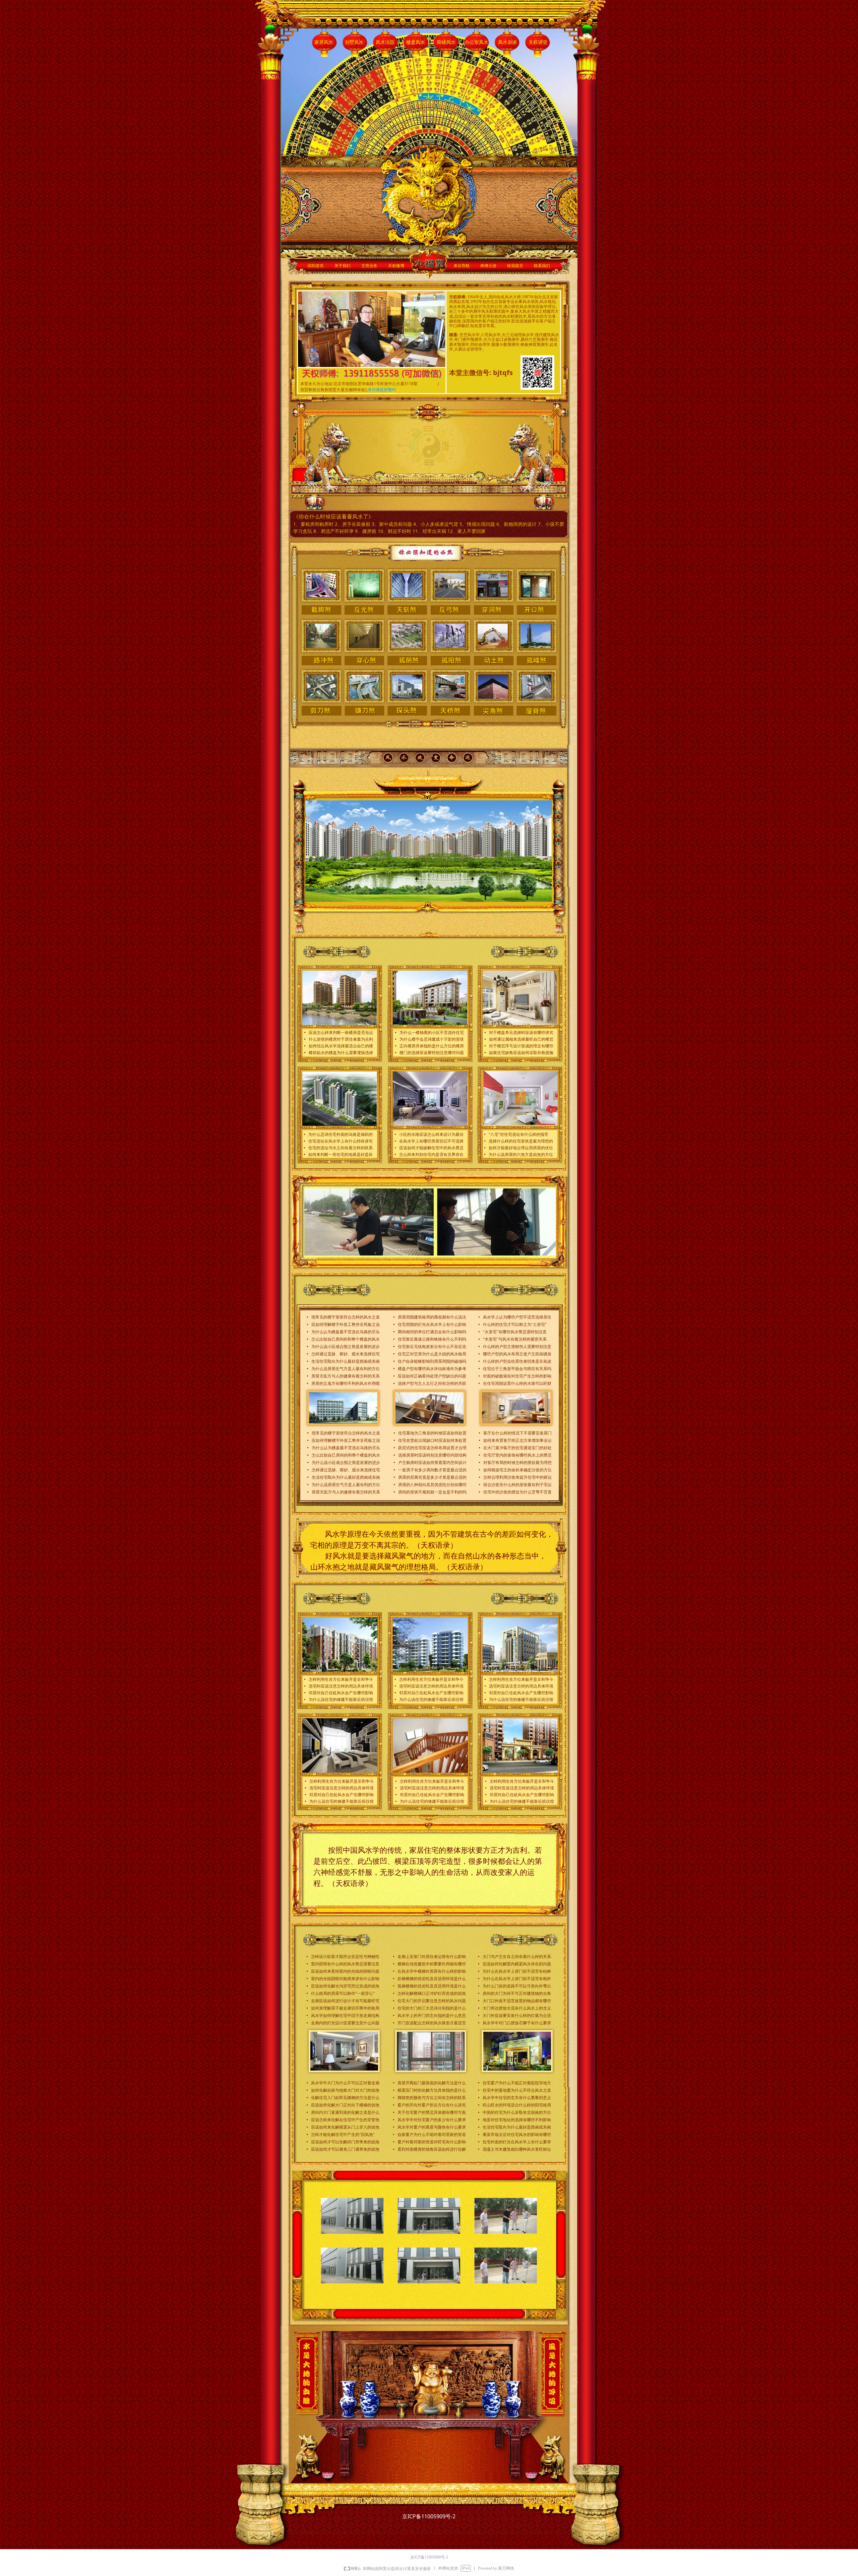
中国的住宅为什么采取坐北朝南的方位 (517, 2112)
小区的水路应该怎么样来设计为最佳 (431, 1134)
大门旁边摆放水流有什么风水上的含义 (517, 2008)
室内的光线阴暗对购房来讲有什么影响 (345, 1979)
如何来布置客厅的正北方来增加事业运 (517, 1440)
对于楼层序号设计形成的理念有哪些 (521, 1046)
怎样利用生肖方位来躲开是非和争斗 (341, 1679)
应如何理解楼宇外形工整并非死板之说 (346, 1325)
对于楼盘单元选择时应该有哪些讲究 (521, 1033)
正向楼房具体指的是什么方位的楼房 (432, 1046)
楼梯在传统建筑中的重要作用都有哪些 (432, 1964)
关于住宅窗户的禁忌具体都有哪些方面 (432, 2112)
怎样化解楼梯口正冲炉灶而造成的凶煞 (432, 1994)
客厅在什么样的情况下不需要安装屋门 (517, 1433)
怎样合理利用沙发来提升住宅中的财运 (517, 1477)
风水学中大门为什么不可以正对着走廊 (345, 2083)
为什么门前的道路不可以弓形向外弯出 (517, 1986)
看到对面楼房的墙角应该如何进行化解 (432, 2149)
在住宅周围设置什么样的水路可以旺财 (517, 1384)
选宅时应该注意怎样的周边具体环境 (341, 1686)
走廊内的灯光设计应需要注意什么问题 (345, 2023)
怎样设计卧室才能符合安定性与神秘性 (345, 1957)
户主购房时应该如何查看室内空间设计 (432, 1463)
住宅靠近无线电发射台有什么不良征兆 (432, 1347)
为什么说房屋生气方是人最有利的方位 (346, 1369)
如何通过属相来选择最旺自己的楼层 (521, 1039)
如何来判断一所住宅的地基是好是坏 (341, 1155)
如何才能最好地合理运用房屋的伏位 (521, 1148)
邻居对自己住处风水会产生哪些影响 (341, 1693)
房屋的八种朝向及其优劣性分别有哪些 (432, 1485)
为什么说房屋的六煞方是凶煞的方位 (521, 1155)
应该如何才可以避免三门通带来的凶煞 (345, 2149)
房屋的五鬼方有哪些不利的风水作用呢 (346, 1384)
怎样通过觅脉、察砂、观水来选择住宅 (346, 1354)
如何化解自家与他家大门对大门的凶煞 (345, 2090)
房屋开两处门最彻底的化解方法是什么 (432, 2083)
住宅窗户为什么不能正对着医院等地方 (517, 2083)
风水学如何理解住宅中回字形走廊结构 (345, 2016)
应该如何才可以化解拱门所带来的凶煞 (345, 2142)
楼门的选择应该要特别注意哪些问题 (432, 1053)
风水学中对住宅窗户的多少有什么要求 (432, 2120)
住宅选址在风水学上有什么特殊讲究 (341, 1141)
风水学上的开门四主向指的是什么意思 (432, 2016)
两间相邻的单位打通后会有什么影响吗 (432, 1332)
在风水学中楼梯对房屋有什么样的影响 (432, 1971)
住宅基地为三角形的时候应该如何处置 (432, 1433)
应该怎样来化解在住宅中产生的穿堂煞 (345, 2120)
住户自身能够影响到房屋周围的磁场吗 (432, 1361)
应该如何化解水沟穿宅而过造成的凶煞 (345, 1986)
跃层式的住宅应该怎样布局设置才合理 (432, 1448)
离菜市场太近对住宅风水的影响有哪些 (517, 2135)
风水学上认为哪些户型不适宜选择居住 (517, 1317)
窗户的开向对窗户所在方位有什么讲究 (432, 2105)
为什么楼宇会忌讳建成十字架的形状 (432, 1039)
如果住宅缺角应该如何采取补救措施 (521, 1053)
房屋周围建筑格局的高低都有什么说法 (432, 1317)
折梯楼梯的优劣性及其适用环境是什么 (432, 1979)
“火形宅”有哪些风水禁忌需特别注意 (515, 1332)
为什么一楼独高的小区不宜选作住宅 (432, 1033)
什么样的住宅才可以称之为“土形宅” (515, 1325)
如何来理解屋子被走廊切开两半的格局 (345, 2008)
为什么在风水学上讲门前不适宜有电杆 (517, 1979)
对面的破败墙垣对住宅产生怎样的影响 (517, 1376)
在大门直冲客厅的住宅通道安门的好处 (517, 1448)
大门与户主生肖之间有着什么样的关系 (517, 1957)
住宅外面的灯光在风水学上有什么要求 (517, 2142)
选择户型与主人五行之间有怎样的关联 (432, 1384)
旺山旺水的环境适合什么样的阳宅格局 (517, 2105)
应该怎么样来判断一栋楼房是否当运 (341, 1033)
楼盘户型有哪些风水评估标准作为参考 (432, 1369)
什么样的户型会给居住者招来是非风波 (517, 1361)
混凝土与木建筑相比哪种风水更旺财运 (517, 2149)
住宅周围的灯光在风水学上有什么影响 (432, 1325)
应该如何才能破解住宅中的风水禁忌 (431, 1148)
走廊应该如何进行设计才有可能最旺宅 (345, 2001)
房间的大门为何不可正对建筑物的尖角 (517, 1994)
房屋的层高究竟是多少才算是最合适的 (432, 1477)
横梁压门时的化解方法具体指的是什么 (432, 2090)
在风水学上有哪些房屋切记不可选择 (431, 1141)
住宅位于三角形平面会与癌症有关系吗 (517, 1369)
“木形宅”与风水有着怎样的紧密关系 (515, 1339)
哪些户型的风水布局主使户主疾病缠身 (517, 1354)
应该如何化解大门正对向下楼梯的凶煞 (345, 2105)
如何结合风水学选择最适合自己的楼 (341, 1046)
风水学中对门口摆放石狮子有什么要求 (517, 2023)
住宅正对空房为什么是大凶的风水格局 (432, 1354)
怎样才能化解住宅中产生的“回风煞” (343, 2135)
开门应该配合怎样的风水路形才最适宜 (432, 2023)
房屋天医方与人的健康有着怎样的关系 (346, 1376)
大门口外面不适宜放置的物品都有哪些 (517, 2001)
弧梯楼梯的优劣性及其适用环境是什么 (432, 1986)
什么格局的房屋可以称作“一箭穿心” (343, 1994)
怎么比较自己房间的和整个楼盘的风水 (346, 1339)
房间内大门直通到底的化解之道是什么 (345, 2112)
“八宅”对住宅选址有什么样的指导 (518, 1134)
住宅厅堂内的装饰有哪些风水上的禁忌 (517, 1455)
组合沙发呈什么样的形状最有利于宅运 (517, 1485)
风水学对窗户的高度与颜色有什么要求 (432, 2127)
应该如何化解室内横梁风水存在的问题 (517, 1964)
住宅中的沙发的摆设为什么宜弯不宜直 (517, 1492)
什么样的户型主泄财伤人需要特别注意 (517, 1347)
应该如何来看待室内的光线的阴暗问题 (345, 1971)
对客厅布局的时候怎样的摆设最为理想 (517, 1463)
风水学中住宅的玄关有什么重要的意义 (517, 2098)
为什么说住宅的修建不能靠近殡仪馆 (341, 1700)
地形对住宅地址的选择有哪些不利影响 (517, 2120)
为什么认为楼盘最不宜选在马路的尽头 (346, 1332)
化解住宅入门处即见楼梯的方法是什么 (345, 2098)
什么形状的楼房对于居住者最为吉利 (341, 1039)
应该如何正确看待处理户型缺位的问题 (432, 1376)
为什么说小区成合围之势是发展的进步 (346, 1347)
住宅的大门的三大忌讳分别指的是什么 (432, 2008)
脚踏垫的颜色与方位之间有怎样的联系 (432, 2098)
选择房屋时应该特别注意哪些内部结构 (432, 1455)
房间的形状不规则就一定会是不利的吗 (432, 1492)
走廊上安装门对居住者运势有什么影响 (432, 1957)
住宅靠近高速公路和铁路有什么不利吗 (432, 1339)
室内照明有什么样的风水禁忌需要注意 (345, 1964)
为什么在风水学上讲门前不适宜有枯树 (517, 1971)
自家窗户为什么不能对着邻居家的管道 (432, 2135)
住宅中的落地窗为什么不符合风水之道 (517, 2090)
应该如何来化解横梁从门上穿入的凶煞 (345, 2127)
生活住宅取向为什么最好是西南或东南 (346, 1361)
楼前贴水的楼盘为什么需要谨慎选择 (341, 1053)
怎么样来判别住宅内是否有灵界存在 (431, 1155)
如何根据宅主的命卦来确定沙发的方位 (517, 1470)
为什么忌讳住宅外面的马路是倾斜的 (341, 1134)
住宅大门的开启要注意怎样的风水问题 (432, 2001)
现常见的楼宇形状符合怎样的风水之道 (346, 1317)
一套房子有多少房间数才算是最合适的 (432, 1470)
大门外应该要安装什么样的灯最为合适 (517, 2016)
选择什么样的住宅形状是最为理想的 (521, 1141)
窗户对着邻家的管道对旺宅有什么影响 (432, 2142)
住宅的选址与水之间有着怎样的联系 (341, 1148)
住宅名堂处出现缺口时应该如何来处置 (432, 1440)
